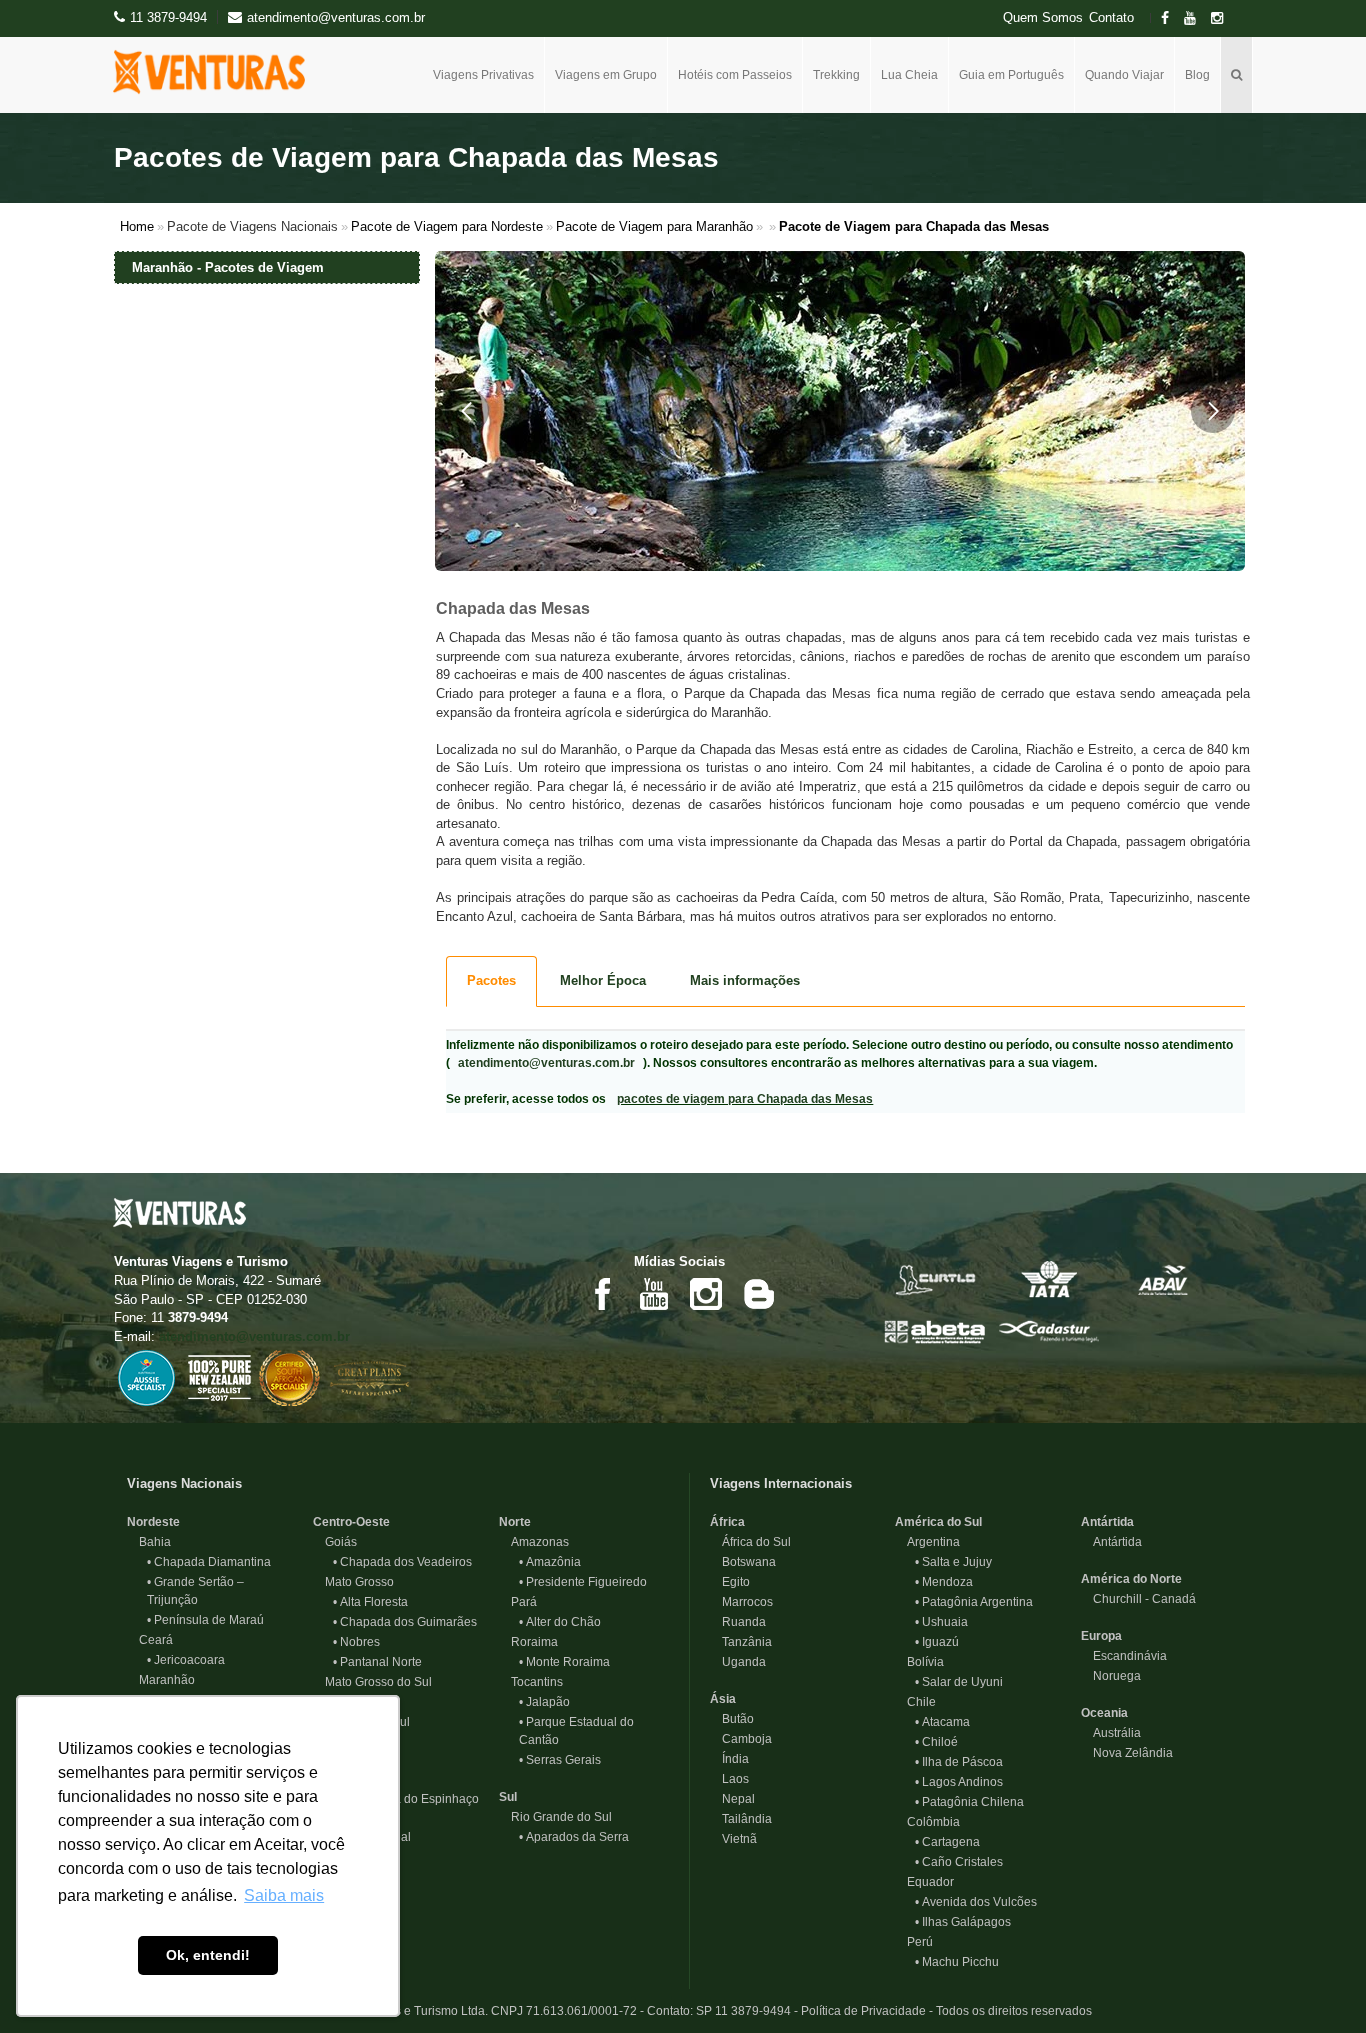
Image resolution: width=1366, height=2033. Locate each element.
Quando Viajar (1124, 75)
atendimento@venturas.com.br (546, 1063)
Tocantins (531, 1682)
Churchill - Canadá (1138, 1599)
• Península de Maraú (205, 1620)
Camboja (741, 1739)
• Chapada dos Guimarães (405, 1622)
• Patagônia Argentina (974, 1602)
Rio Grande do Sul (555, 1817)
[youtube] (1196, 18)
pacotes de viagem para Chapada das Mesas (745, 1099)
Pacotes (491, 980)
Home (137, 226)
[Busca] (1237, 75)
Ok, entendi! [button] (208, 1955)
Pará (518, 1602)
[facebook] (1171, 18)
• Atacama (942, 1722)
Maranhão (161, 1680)
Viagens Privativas (483, 75)
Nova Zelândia (1127, 1753)
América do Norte (1131, 1579)
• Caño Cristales (959, 1862)
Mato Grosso (353, 1582)
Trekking (836, 75)
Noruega (1111, 1676)
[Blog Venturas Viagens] (758, 1292)
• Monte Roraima (564, 1662)
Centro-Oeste (351, 1522)
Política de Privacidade (863, 2011)
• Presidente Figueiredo (583, 1582)
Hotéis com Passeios (735, 75)
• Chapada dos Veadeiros (402, 1562)
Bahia (149, 1542)
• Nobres (356, 1642)
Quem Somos (1043, 18)
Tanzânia (741, 1642)
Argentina (927, 1542)
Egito (730, 1582)
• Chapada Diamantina (209, 1562)
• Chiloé (936, 1742)
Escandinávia (1124, 1656)
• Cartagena (947, 1842)
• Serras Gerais (560, 1760)
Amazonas (534, 1542)
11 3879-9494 (168, 17)
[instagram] (1223, 18)
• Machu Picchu (957, 1962)
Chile (915, 1702)
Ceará (150, 1640)
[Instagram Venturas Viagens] (706, 1292)
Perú (914, 1942)
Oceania (1104, 1713)
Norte (515, 1522)
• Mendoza (944, 1582)
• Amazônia (550, 1562)
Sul (508, 1797)
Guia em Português (1011, 75)
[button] (467, 411)
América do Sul (938, 1522)
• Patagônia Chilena (969, 1802)
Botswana (743, 1562)
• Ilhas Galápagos (963, 1922)
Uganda (738, 1662)
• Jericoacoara (186, 1660)
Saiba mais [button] (284, 1895)
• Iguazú (937, 1642)
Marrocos (741, 1602)
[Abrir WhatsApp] (1316, 1982)
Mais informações (745, 980)
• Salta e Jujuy (953, 1562)
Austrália (1111, 1733)
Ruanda (738, 1622)
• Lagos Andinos (959, 1782)
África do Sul (750, 1542)
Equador (924, 1882)
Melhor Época (603, 980)
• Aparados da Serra (574, 1837)
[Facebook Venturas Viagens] (602, 1292)
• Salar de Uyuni (959, 1682)
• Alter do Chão (560, 1622)
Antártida (1107, 1522)
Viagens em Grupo (606, 75)
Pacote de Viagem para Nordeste (447, 226)
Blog (1197, 75)
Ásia (723, 1699)
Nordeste (153, 1522)
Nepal (732, 1799)
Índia (729, 1759)
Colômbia (927, 1822)
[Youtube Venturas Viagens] (654, 1292)
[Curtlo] (935, 1278)
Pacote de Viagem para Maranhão (654, 226)
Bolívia (919, 1662)
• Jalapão (544, 1702)
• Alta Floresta (370, 1602)
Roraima (528, 1642)
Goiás (335, 1542)
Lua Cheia (909, 75)
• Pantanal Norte (377, 1662)
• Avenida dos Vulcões (976, 1902)
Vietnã (733, 1839)
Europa (1101, 1636)
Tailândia (741, 1819)
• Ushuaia (941, 1622)
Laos (729, 1779)
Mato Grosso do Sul (372, 1682)
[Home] (216, 72)
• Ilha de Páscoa (959, 1762)
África (727, 1522)
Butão (732, 1719)
